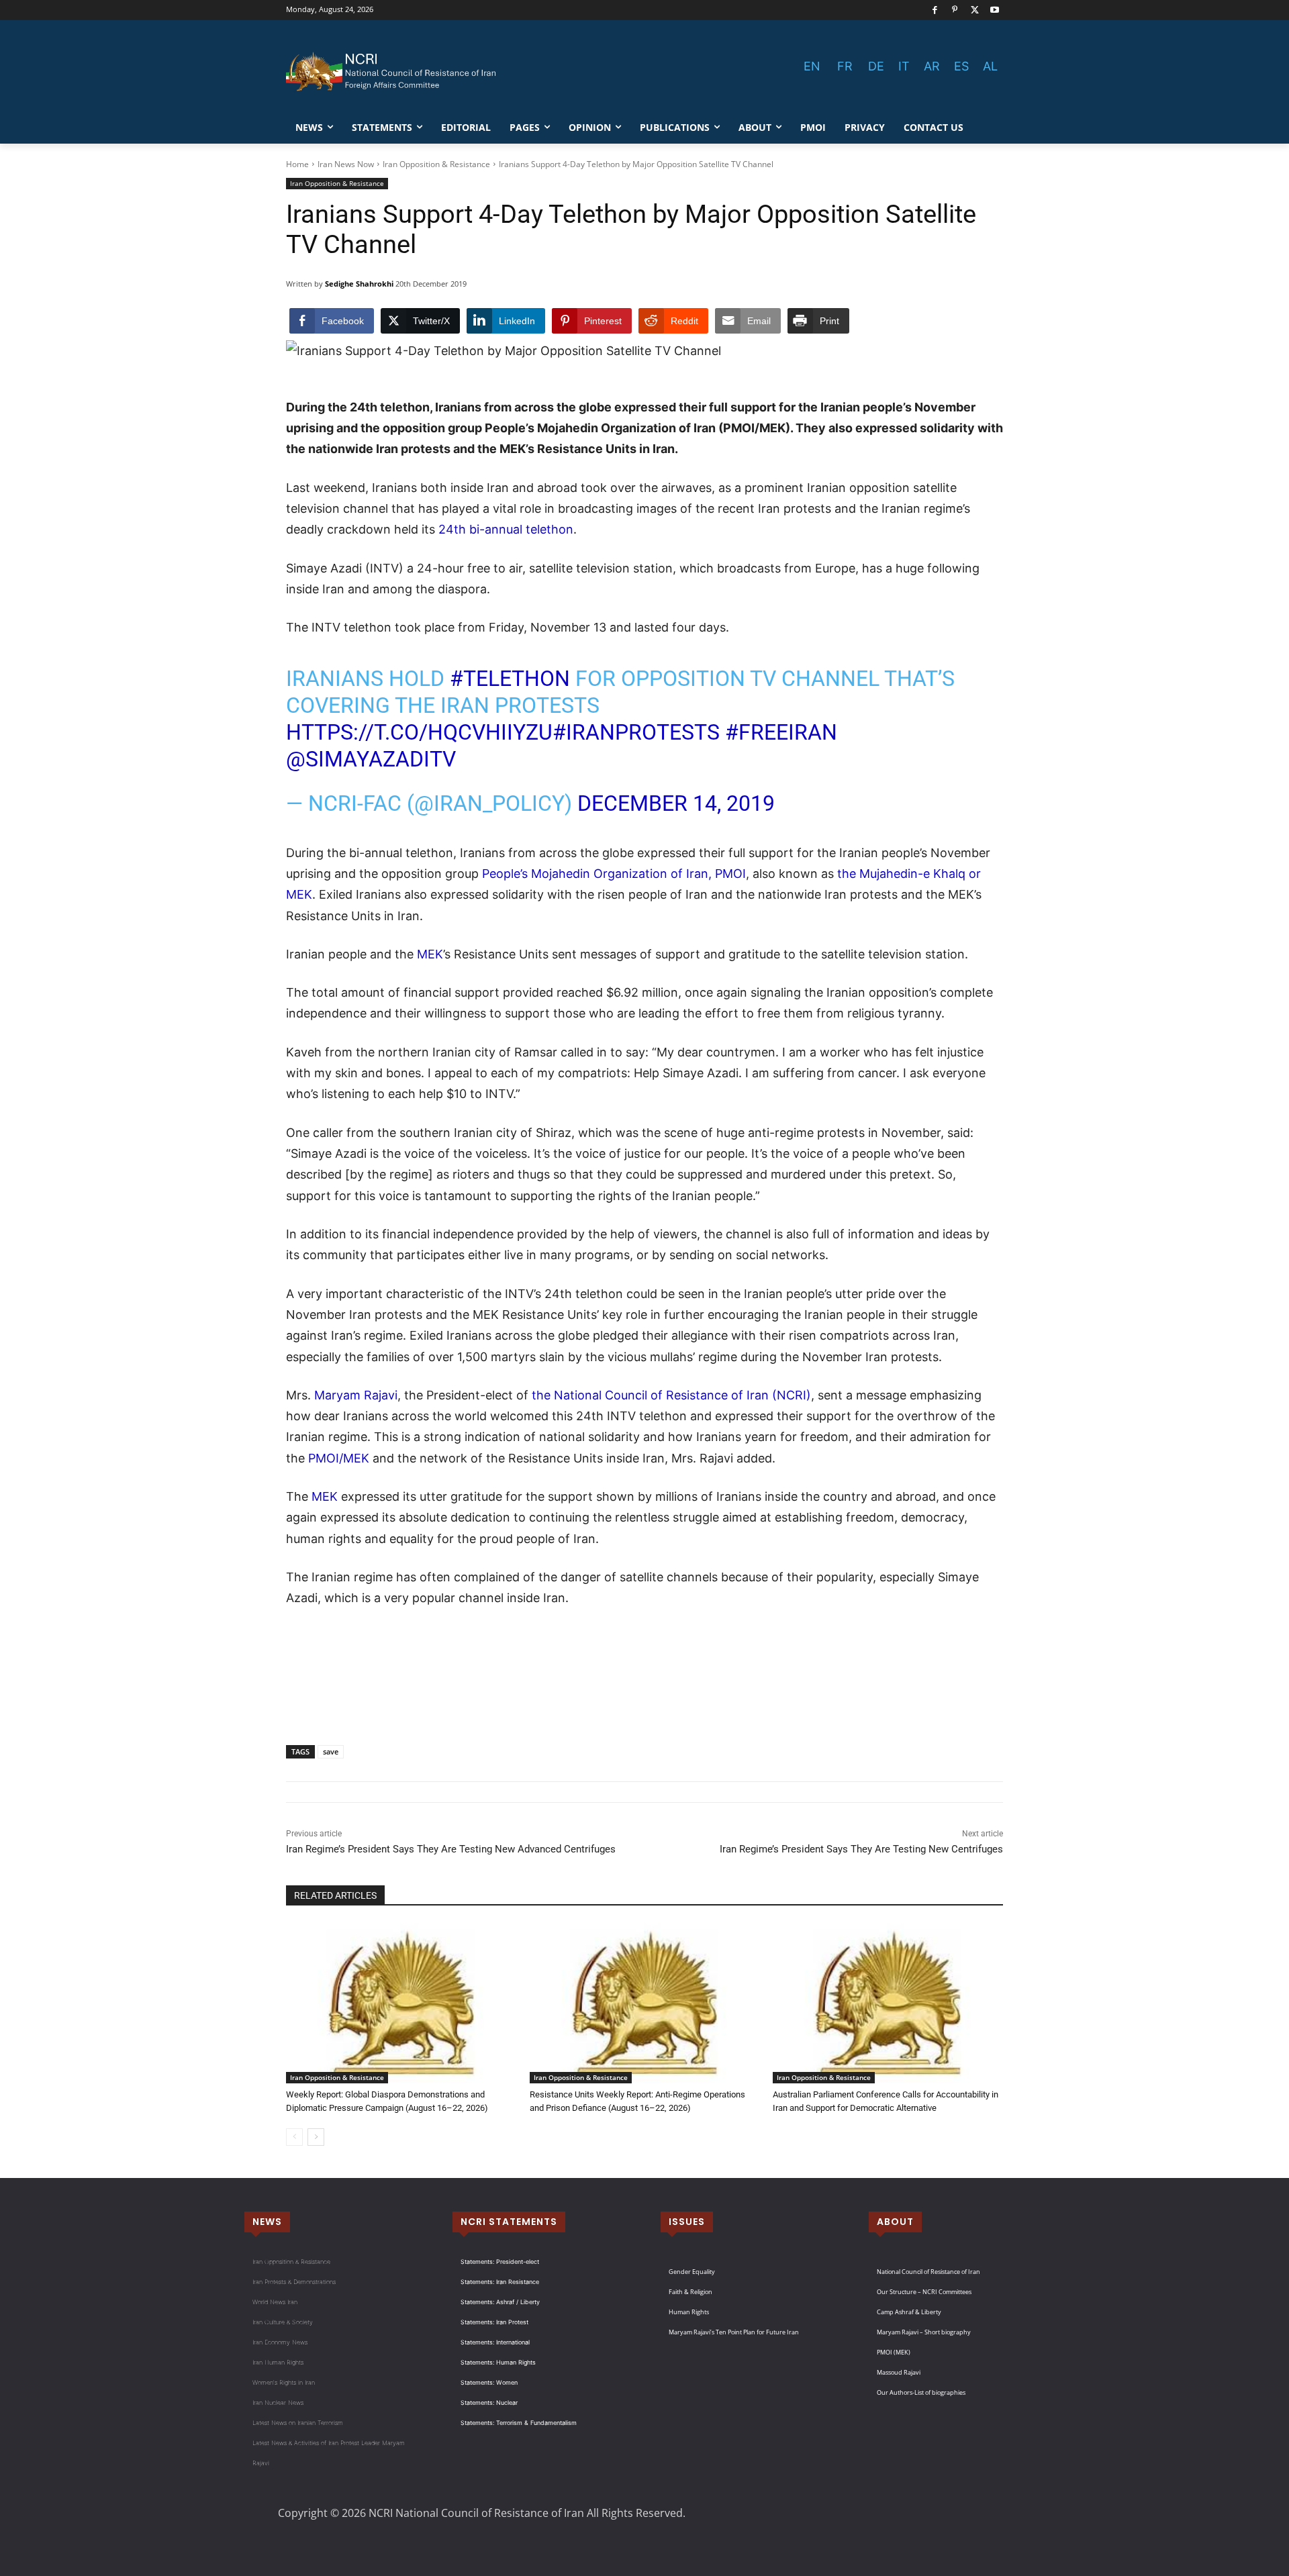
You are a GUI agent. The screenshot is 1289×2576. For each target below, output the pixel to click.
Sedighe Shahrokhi (359, 284)
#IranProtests (636, 732)
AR (932, 66)
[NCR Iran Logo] (393, 72)
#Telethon (510, 679)
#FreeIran (781, 732)
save (331, 1751)
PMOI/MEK (339, 1458)
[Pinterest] (955, 10)
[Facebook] (935, 10)
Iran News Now (346, 164)
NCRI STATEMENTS (509, 2222)
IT (904, 66)
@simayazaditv (371, 759)
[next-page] (316, 2137)
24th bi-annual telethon (506, 529)
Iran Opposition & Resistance (436, 164)
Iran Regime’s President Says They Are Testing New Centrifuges (861, 1849)
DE (876, 66)
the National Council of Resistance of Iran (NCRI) (671, 1395)
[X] (975, 10)
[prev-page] (294, 2137)
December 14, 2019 (676, 803)
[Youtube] (995, 10)
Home (297, 164)
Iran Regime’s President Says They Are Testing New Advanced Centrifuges (451, 1849)
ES (961, 66)
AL (990, 66)
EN (812, 66)
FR (845, 66)
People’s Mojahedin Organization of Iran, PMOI (614, 874)
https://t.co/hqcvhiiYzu (419, 732)
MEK (430, 954)
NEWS (267, 2222)
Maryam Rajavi (356, 1395)
